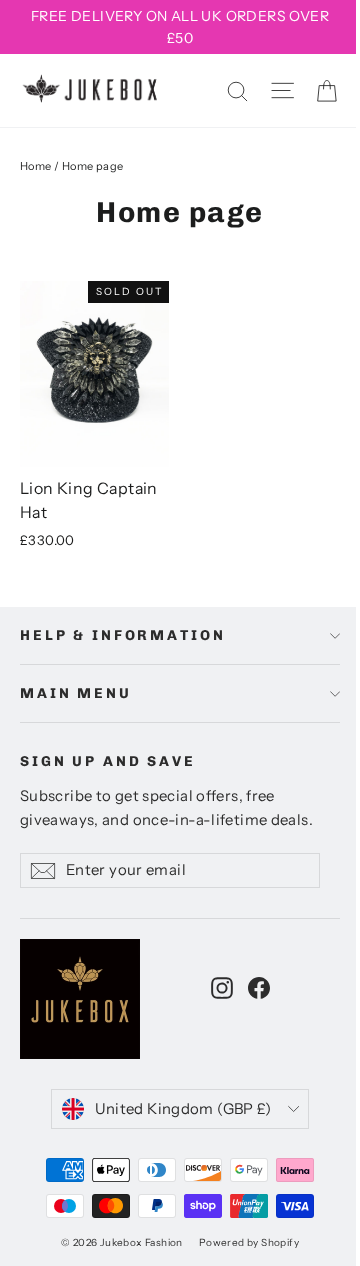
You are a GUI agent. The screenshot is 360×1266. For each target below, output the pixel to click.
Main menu (76, 693)
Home (36, 166)
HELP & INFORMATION (122, 635)
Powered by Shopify (249, 1242)
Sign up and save (108, 761)
